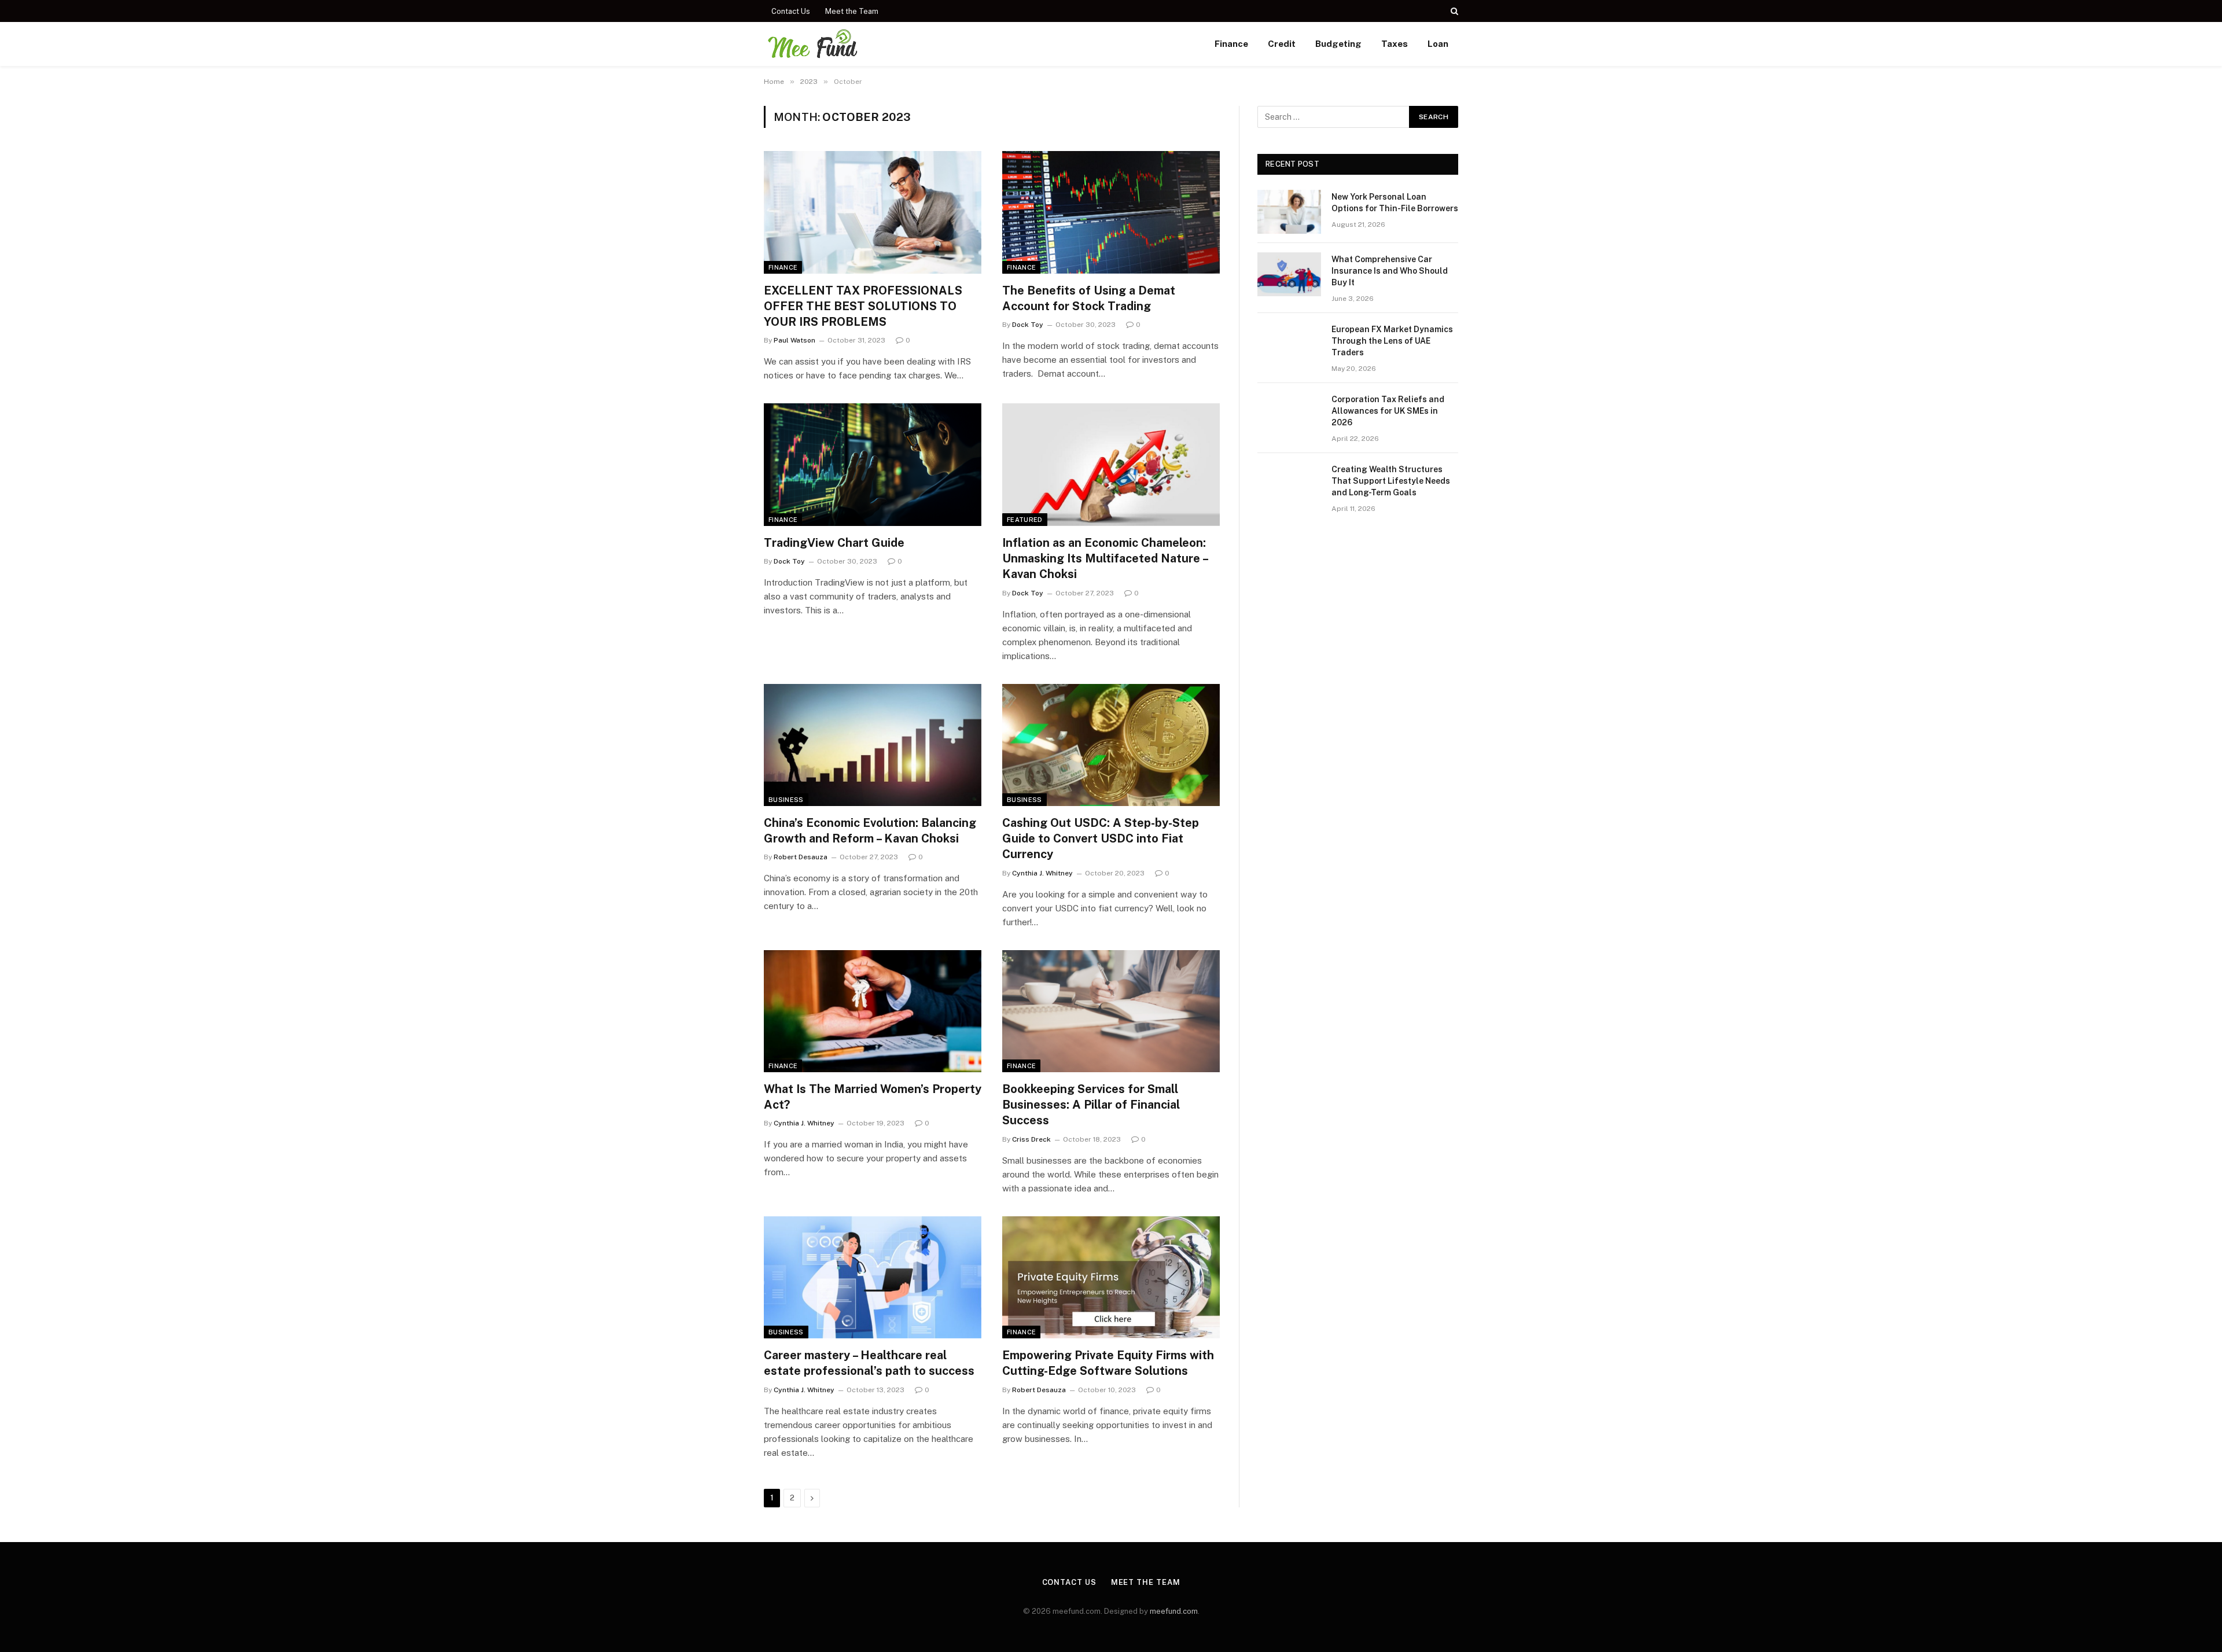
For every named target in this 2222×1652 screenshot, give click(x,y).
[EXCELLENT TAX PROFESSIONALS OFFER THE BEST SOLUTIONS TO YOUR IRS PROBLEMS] (873, 212)
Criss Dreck (1031, 1139)
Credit (1282, 44)
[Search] (1453, 11)
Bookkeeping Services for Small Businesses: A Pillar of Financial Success (1091, 1105)
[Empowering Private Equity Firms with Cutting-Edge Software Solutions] (1111, 1278)
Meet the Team (852, 11)
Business (786, 800)
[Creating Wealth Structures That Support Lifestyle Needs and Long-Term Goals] (1289, 484)
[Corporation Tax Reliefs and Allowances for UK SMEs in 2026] (1289, 414)
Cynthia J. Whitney (1042, 873)
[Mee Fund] (812, 44)
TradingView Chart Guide (834, 543)
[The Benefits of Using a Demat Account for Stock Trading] (1111, 212)
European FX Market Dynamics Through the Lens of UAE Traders (1392, 341)
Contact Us (791, 11)
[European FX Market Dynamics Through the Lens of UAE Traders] (1289, 344)
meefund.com (1174, 1611)
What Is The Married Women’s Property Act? (873, 1097)
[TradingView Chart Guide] (873, 465)
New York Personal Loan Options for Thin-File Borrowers (1395, 203)
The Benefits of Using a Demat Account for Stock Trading (1089, 298)
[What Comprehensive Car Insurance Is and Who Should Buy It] (1289, 274)
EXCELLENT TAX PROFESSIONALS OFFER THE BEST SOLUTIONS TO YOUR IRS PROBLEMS (863, 306)
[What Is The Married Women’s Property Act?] (873, 1011)
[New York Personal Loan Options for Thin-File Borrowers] (1289, 212)
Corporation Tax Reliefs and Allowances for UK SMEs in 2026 (1388, 411)
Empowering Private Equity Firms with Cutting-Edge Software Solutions (1108, 1363)
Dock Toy (1028, 325)
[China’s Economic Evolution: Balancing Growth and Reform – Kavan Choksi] (873, 745)
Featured (1025, 520)
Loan (1438, 44)
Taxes (1395, 44)
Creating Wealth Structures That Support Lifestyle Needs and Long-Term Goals (1391, 481)
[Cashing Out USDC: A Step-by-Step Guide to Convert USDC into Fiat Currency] (1111, 745)
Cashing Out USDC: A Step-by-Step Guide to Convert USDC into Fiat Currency (1101, 838)
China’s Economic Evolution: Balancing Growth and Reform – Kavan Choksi (870, 831)
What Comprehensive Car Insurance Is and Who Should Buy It (1390, 271)
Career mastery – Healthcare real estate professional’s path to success (869, 1363)
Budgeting (1338, 44)
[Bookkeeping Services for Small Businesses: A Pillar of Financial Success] (1111, 1011)
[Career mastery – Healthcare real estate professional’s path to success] (873, 1278)
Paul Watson (794, 340)
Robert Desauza (801, 857)
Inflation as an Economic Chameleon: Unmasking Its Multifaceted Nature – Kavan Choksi (1105, 558)
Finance (1231, 44)
